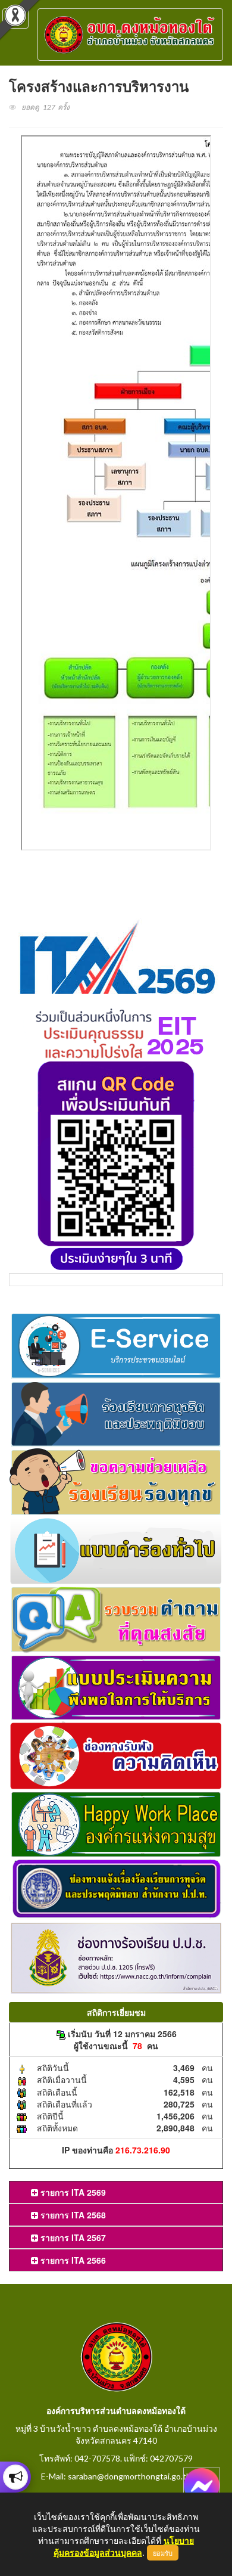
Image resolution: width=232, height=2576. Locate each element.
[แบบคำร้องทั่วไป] (116, 1549)
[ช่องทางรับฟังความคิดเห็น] (116, 1755)
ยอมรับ (163, 2553)
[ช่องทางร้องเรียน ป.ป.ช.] (116, 1957)
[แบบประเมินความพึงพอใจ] (116, 1686)
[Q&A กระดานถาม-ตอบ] (116, 1618)
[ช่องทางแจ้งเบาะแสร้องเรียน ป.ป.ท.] (116, 1888)
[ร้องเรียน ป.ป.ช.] (15, 2477)
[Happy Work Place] (116, 1823)
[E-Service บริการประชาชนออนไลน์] (116, 1344)
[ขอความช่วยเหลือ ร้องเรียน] (116, 1481)
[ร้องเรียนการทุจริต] (116, 1413)
